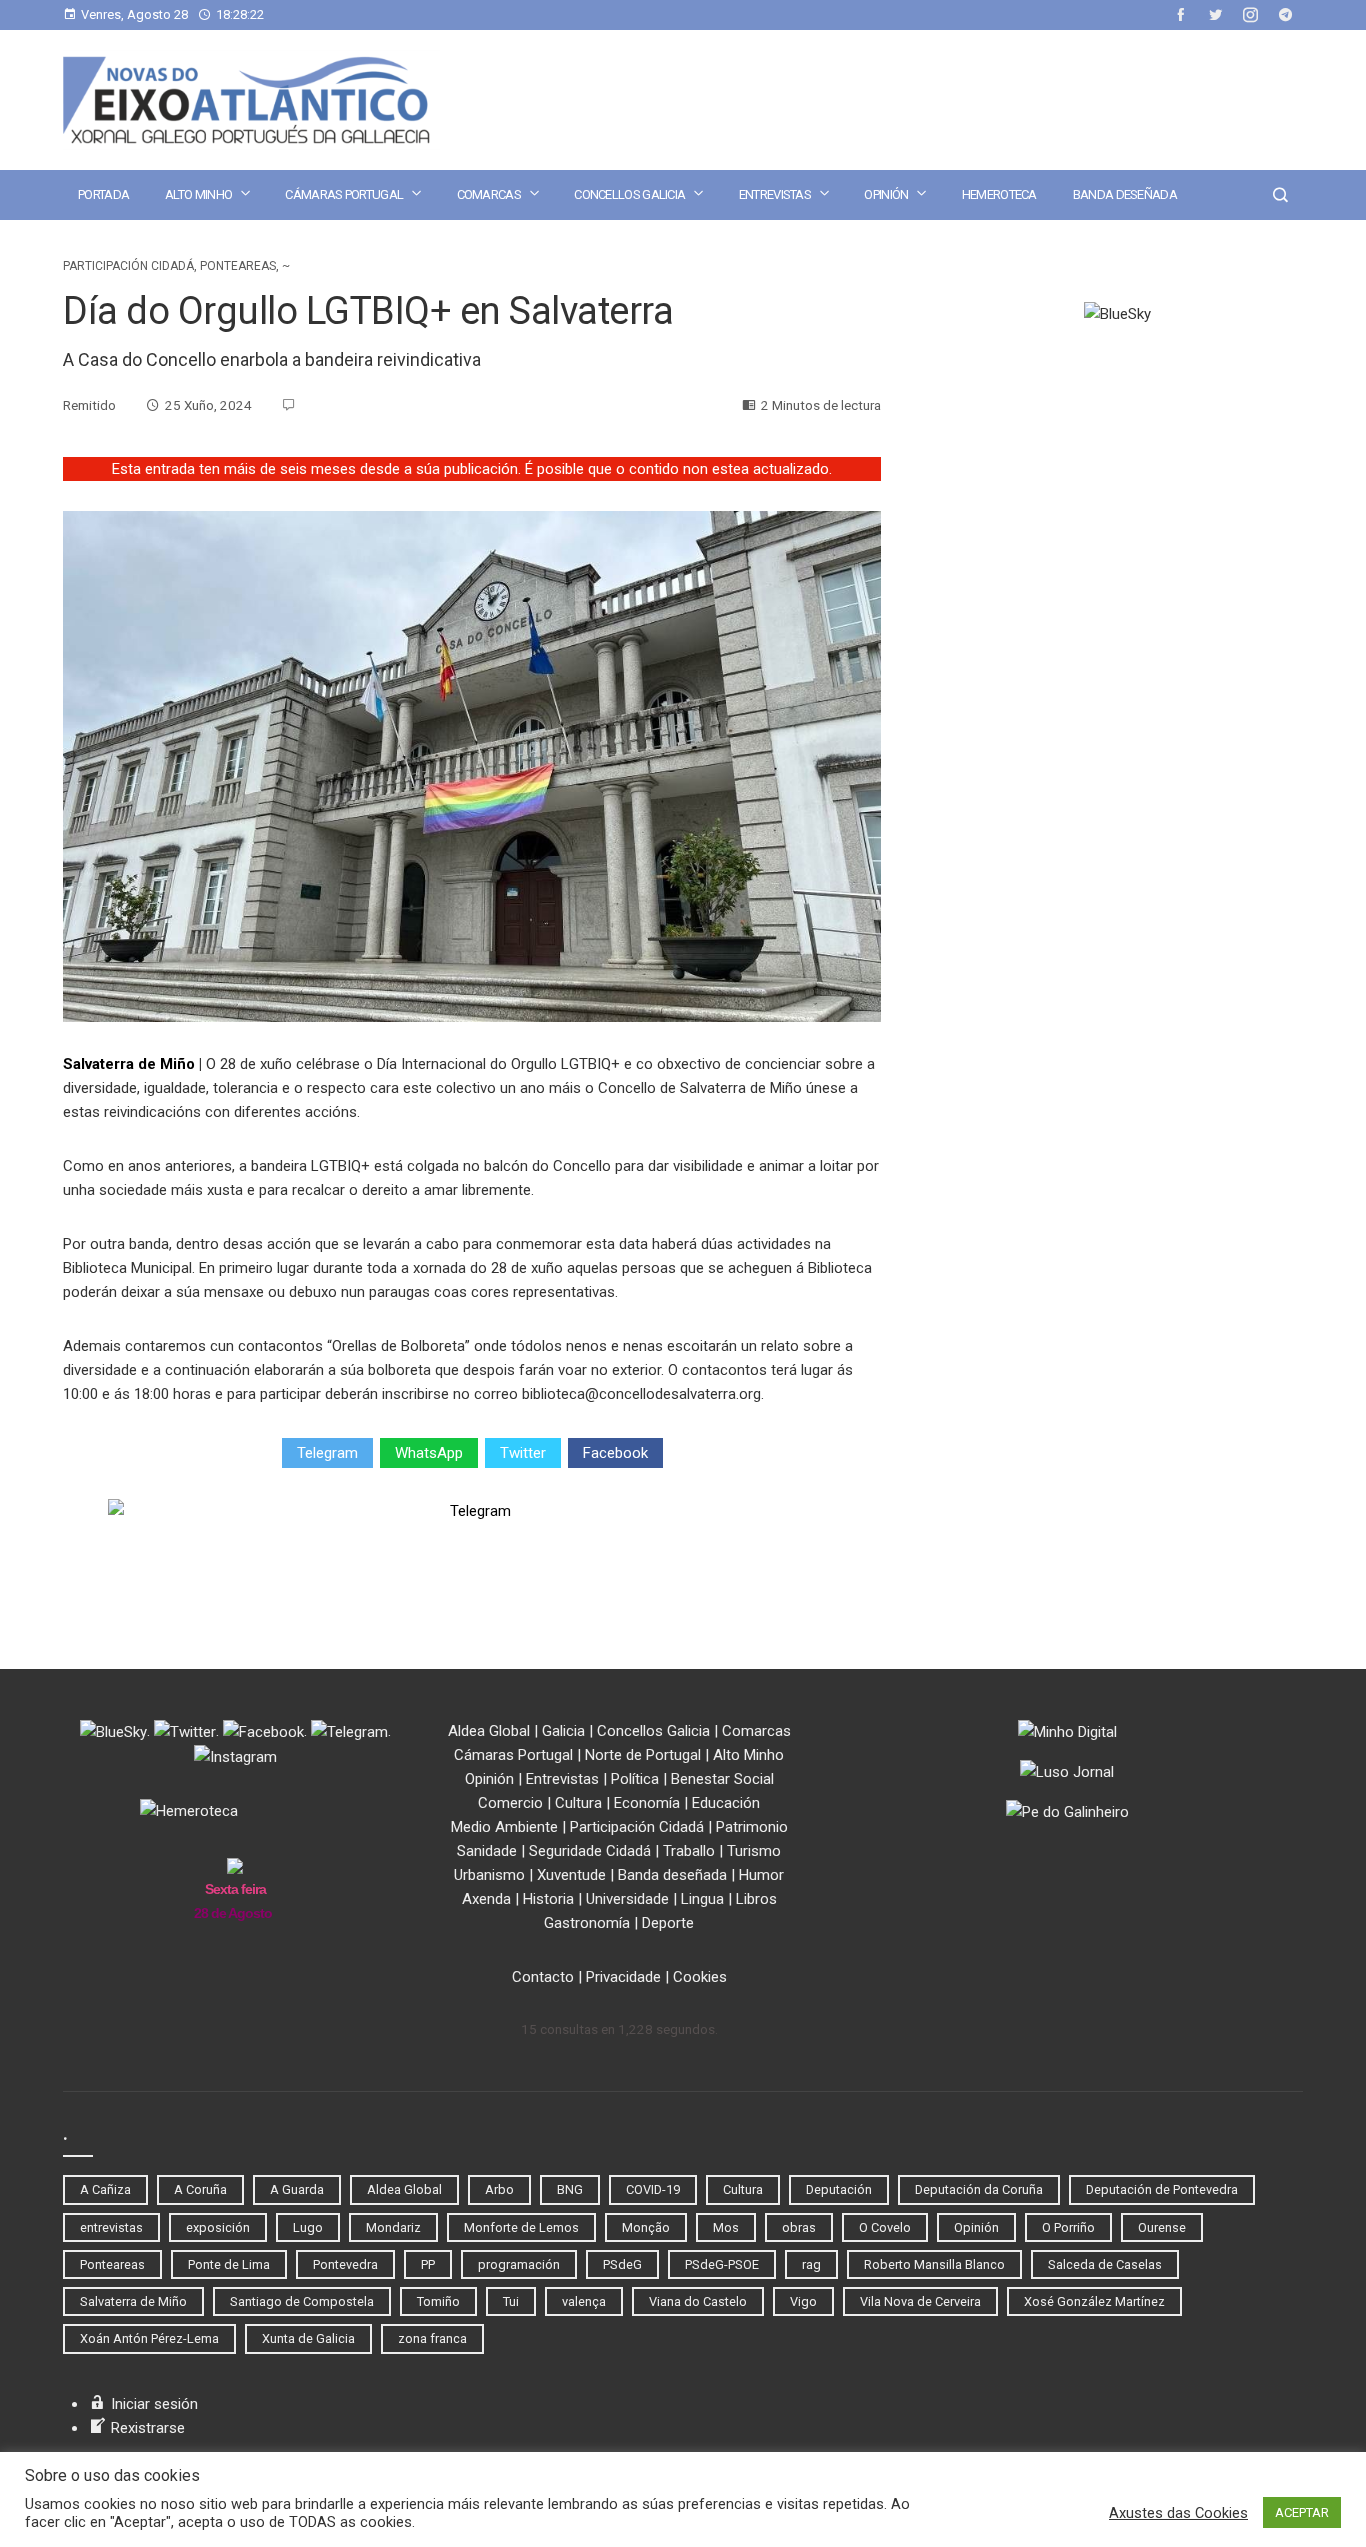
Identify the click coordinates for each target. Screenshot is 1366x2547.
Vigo (803, 2301)
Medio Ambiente (504, 1827)
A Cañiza (105, 2189)
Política (635, 1779)
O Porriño (1068, 2227)
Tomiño (438, 2301)
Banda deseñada (1125, 194)
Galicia (563, 1731)
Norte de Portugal (643, 1755)
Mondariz (393, 2227)
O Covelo (885, 2227)
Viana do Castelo (698, 2301)
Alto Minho (198, 194)
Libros (756, 1899)
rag (811, 2264)
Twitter (523, 1453)
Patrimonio (752, 1827)
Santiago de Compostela (302, 2301)
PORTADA (103, 194)
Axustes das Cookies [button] (1178, 2513)
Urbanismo (489, 1875)
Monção (646, 2227)
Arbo (499, 2189)
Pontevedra (345, 2264)
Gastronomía (587, 1923)
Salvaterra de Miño (129, 1064)
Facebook (615, 1453)
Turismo (754, 1851)
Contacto (543, 1977)
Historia (548, 1899)
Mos (726, 2227)
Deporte (668, 1923)
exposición (218, 2227)
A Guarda (297, 2189)
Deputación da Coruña (979, 2189)
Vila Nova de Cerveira (920, 2301)
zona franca (432, 2338)
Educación (726, 1803)
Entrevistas (775, 194)
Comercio (510, 1803)
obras (799, 2227)
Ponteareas (238, 266)
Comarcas (489, 194)
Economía (647, 1803)
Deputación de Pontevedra (1162, 2189)
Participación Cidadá (128, 266)
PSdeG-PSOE (722, 2264)
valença (584, 2301)
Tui (511, 2301)
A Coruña (200, 2189)
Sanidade (487, 1851)
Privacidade (623, 1977)
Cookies (700, 1977)
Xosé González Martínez (1094, 2301)
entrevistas (111, 2227)
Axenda (486, 1899)
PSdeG (622, 2264)
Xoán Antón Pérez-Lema (149, 2338)
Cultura (578, 1803)
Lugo (308, 2227)
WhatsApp (429, 1453)
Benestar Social (722, 1779)
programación (519, 2264)
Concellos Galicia (629, 194)
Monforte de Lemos (521, 2227)
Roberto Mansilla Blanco (934, 2264)
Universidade (627, 1899)
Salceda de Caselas (1105, 2264)
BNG (570, 2189)
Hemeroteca (999, 194)
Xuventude (571, 1875)
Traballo (689, 1851)
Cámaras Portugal (344, 194)
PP (428, 2264)
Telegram (327, 1453)
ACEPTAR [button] (1302, 2512)
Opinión (886, 194)
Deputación (839, 2189)
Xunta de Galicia (308, 2338)
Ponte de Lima (229, 2264)
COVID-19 (653, 2189)
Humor (761, 1875)
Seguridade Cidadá (590, 1851)
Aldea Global (489, 1731)
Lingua (702, 1899)
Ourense (1162, 2227)
